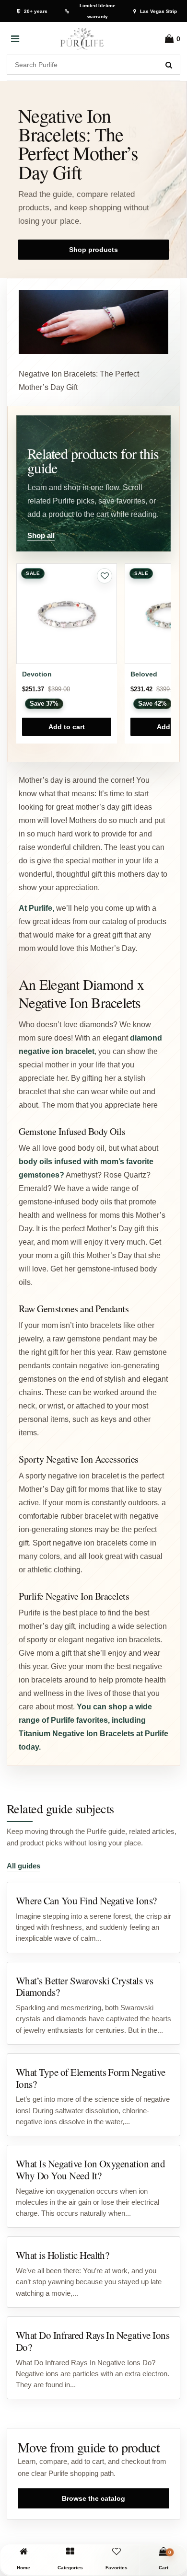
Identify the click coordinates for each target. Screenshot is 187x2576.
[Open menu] (15, 39)
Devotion (37, 674)
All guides (23, 1866)
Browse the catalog (93, 2498)
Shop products (93, 250)
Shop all (41, 535)
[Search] (169, 65)
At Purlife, (36, 908)
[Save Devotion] (105, 576)
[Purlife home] (82, 39)
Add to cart (67, 727)
